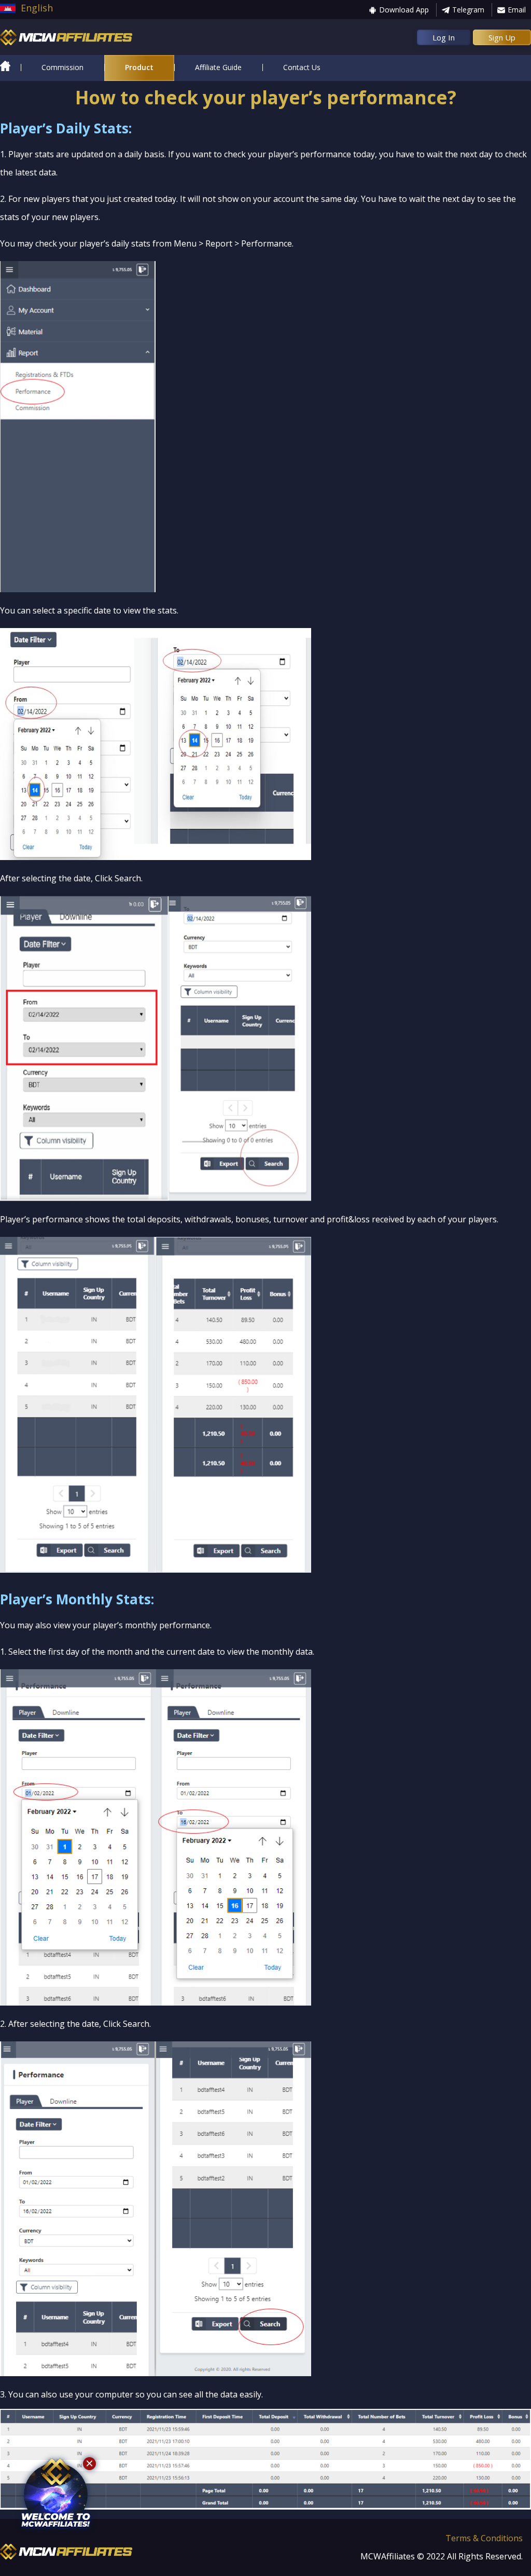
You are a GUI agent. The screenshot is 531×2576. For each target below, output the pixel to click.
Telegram (468, 10)
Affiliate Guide (218, 67)
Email (517, 10)
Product (139, 67)
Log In (444, 37)
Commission (62, 67)
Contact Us (302, 67)
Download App (404, 10)
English (37, 8)
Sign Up (502, 37)
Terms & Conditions (484, 2538)
